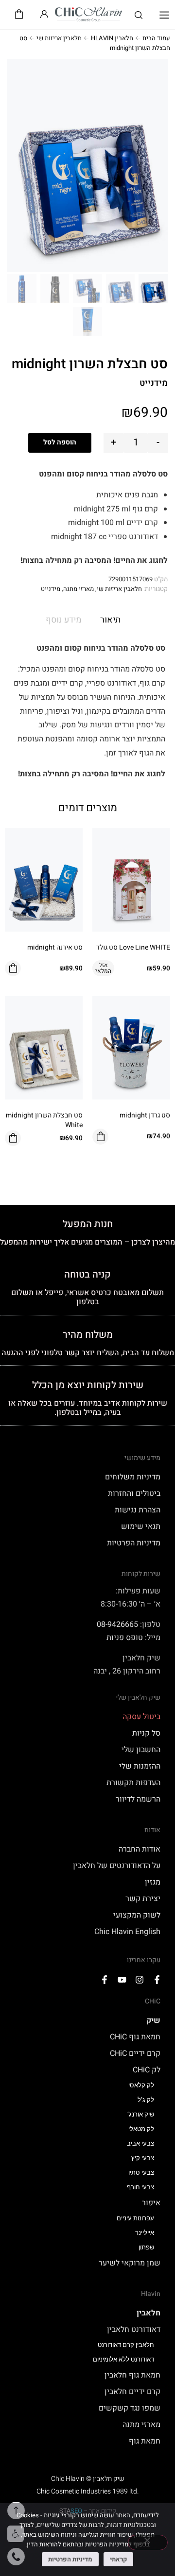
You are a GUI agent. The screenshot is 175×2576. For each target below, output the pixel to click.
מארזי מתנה (79, 589)
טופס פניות (125, 1638)
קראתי (118, 2559)
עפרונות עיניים (135, 2218)
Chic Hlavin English (127, 1932)
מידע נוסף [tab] (63, 620)
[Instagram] (140, 1980)
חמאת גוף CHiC (135, 2037)
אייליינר (145, 2233)
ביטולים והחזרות (134, 1493)
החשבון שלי (141, 1750)
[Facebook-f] (157, 1980)
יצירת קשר (143, 1899)
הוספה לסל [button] (13, 968)
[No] (148, 2543)
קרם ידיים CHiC (135, 2053)
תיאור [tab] (110, 620)
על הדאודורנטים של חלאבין (117, 1866)
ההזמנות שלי (140, 1766)
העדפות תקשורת (133, 1783)
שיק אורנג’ (141, 2114)
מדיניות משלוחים (133, 1477)
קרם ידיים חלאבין (132, 2392)
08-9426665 (117, 1624)
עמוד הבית (156, 38)
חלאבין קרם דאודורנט (126, 2345)
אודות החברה (140, 1849)
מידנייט (51, 589)
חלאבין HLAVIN (112, 38)
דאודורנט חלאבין (134, 2330)
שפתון (146, 2247)
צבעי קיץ (143, 2158)
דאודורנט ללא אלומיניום (123, 2359)
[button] (164, 16)
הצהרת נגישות (138, 1510)
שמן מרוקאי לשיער (130, 2263)
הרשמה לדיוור (138, 1799)
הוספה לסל (60, 442)
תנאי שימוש (141, 1526)
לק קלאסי (141, 2085)
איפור (151, 2203)
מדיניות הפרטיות (134, 1543)
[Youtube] (122, 1980)
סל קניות (146, 1733)
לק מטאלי (141, 2129)
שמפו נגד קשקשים (130, 2408)
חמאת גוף (145, 2441)
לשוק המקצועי (137, 1915)
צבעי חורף (140, 2187)
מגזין (153, 1882)
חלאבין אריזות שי (59, 38)
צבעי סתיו (141, 2173)
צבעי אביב (140, 2143)
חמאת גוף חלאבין (132, 2375)
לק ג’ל (146, 2100)
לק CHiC (147, 2070)
